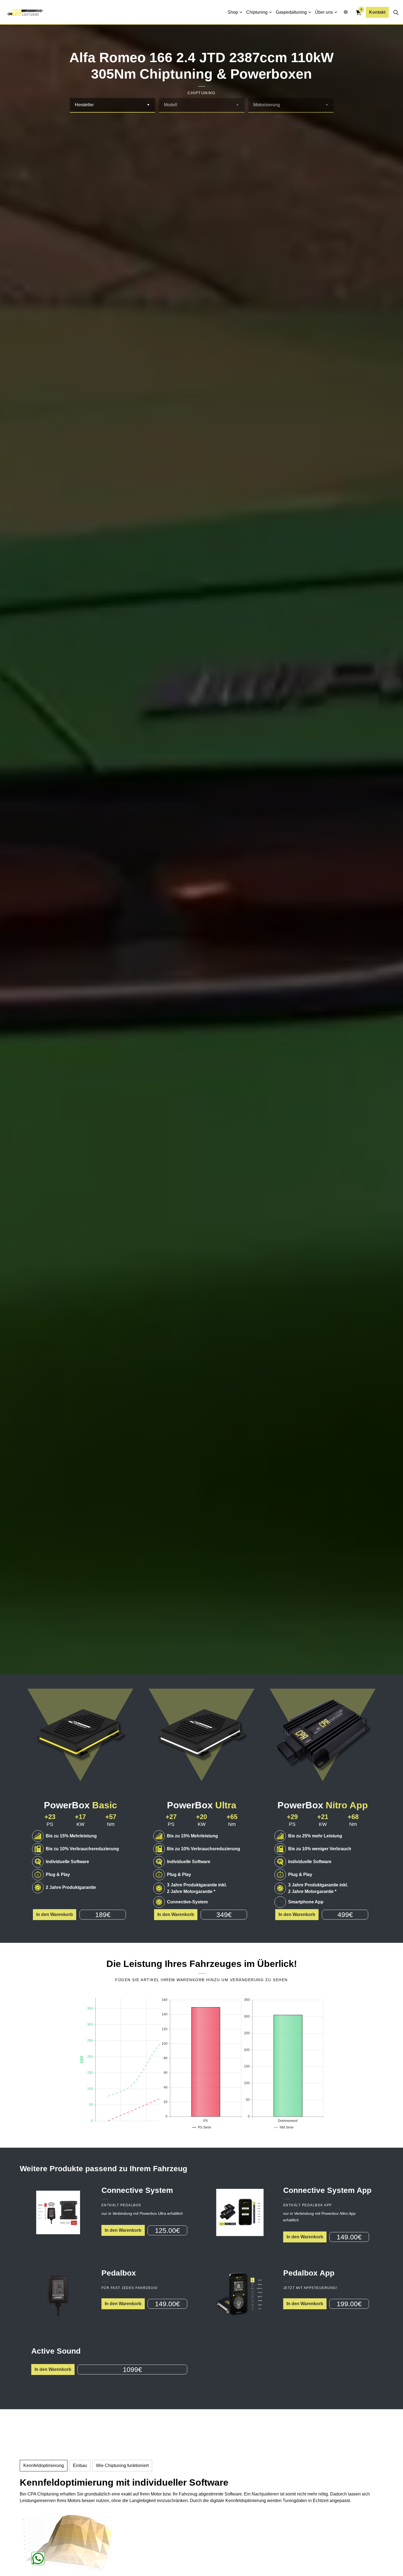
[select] (148, 105)
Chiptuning (257, 12)
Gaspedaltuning (291, 12)
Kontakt (377, 12)
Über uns (324, 12)
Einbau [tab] (80, 2465)
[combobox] (113, 105)
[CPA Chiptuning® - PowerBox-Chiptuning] (25, 12)
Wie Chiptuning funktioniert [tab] (122, 2465)
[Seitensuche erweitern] (396, 12)
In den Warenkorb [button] (55, 1914)
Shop (233, 12)
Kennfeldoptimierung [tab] (44, 2465)
